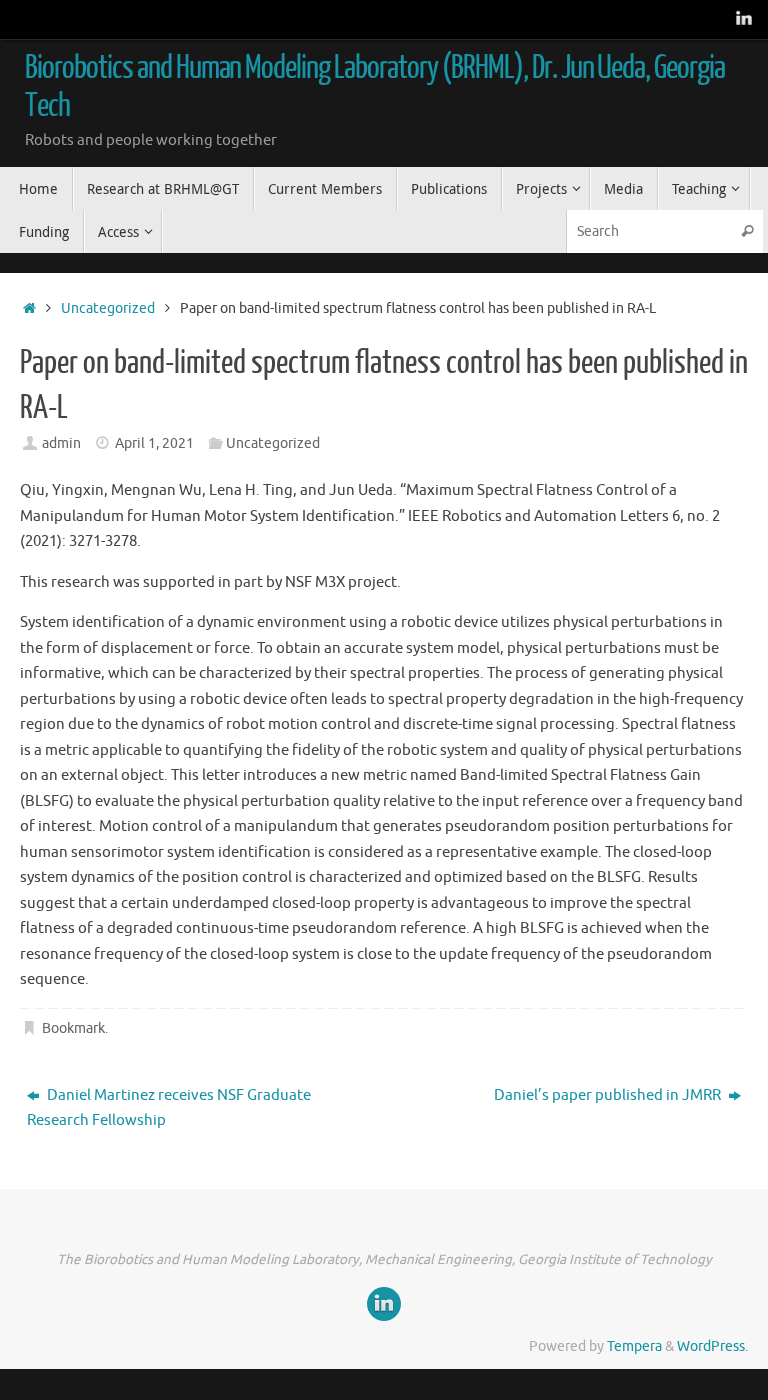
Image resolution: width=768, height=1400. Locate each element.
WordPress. (712, 1346)
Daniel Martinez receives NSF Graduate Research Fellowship (169, 1108)
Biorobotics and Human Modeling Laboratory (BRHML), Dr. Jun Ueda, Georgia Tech (375, 87)
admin (61, 443)
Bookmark (73, 1028)
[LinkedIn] (744, 19)
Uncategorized (108, 308)
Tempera (634, 1346)
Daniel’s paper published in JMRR (609, 1095)
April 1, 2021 (154, 443)
